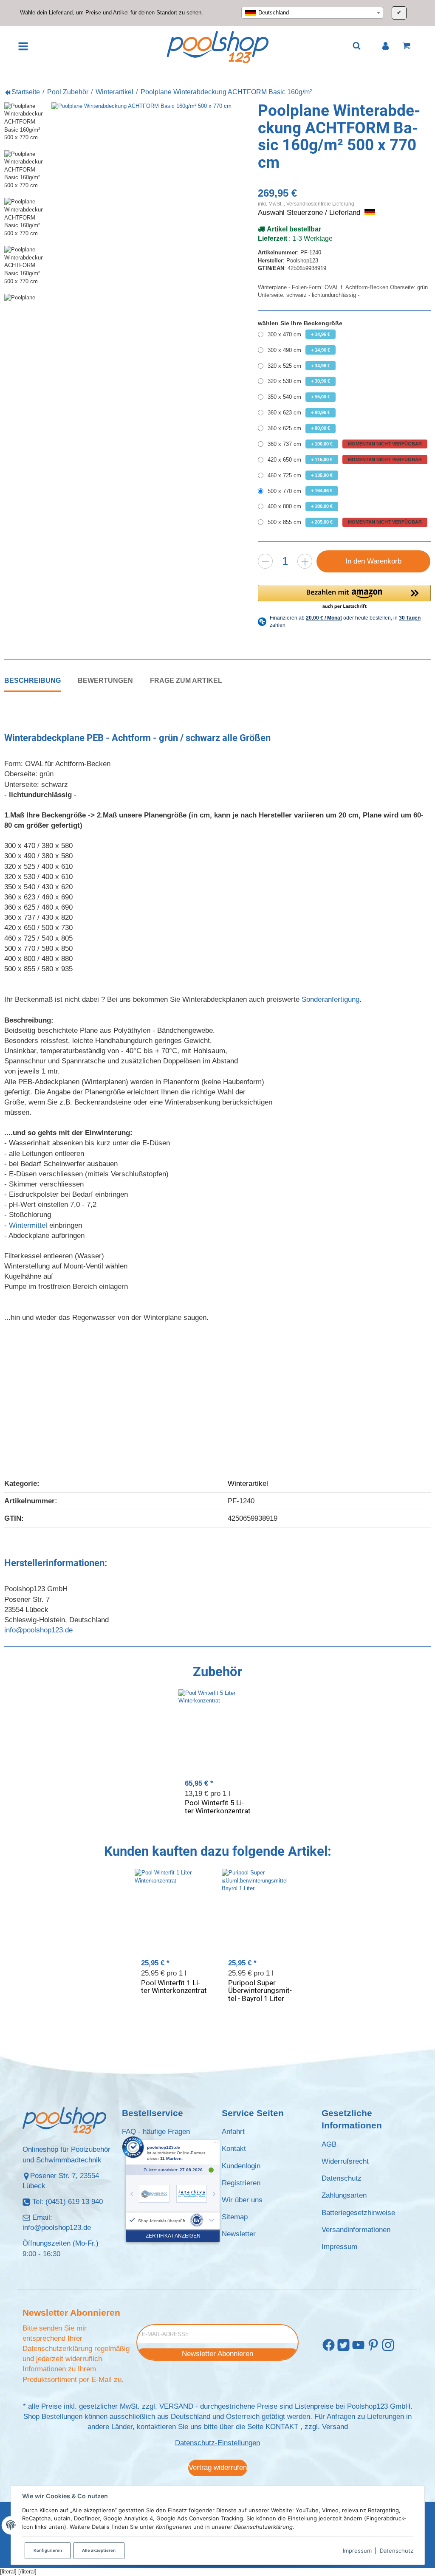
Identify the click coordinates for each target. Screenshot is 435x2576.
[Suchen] (357, 46)
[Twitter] (343, 2345)
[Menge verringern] (265, 561)
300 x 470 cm (299, 334)
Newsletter (239, 2234)
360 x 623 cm (299, 413)
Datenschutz (397, 2551)
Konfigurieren (48, 2550)
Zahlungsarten (344, 2195)
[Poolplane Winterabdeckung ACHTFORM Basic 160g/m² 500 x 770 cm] (151, 202)
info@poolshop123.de (38, 1630)
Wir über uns (242, 2200)
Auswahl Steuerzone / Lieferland (310, 213)
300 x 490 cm (299, 350)
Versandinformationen (356, 2230)
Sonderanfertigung (330, 999)
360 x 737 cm (345, 444)
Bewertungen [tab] (105, 680)
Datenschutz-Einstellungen (217, 2443)
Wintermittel (28, 1225)
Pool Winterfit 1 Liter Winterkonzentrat (174, 1987)
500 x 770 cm (300, 491)
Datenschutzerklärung (57, 2349)
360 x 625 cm (299, 428)
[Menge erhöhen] (305, 561)
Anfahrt (233, 2132)
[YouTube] (358, 2345)
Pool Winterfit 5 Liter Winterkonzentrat (218, 1807)
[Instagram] (388, 2345)
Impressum (357, 2551)
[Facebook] (329, 2345)
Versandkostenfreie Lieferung (320, 204)
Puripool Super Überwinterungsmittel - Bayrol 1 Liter (260, 1991)
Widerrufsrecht (345, 2161)
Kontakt (234, 2149)
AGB (329, 2144)
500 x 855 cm (345, 522)
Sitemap (235, 2217)
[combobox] (312, 13)
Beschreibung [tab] (32, 680)
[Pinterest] (373, 2345)
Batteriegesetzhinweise (358, 2213)
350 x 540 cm (299, 397)
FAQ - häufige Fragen (156, 2132)
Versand (335, 2427)
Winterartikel (248, 1484)
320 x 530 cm (299, 381)
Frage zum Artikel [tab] (186, 680)
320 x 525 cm (299, 366)
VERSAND (176, 2406)
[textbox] (312, 13)
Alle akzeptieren (99, 2550)
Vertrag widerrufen (218, 2467)
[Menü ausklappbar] (23, 46)
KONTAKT (282, 2427)
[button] (344, 597)
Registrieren (241, 2183)
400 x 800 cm (300, 506)
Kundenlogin (241, 2166)
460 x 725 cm (300, 475)
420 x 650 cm (345, 460)
